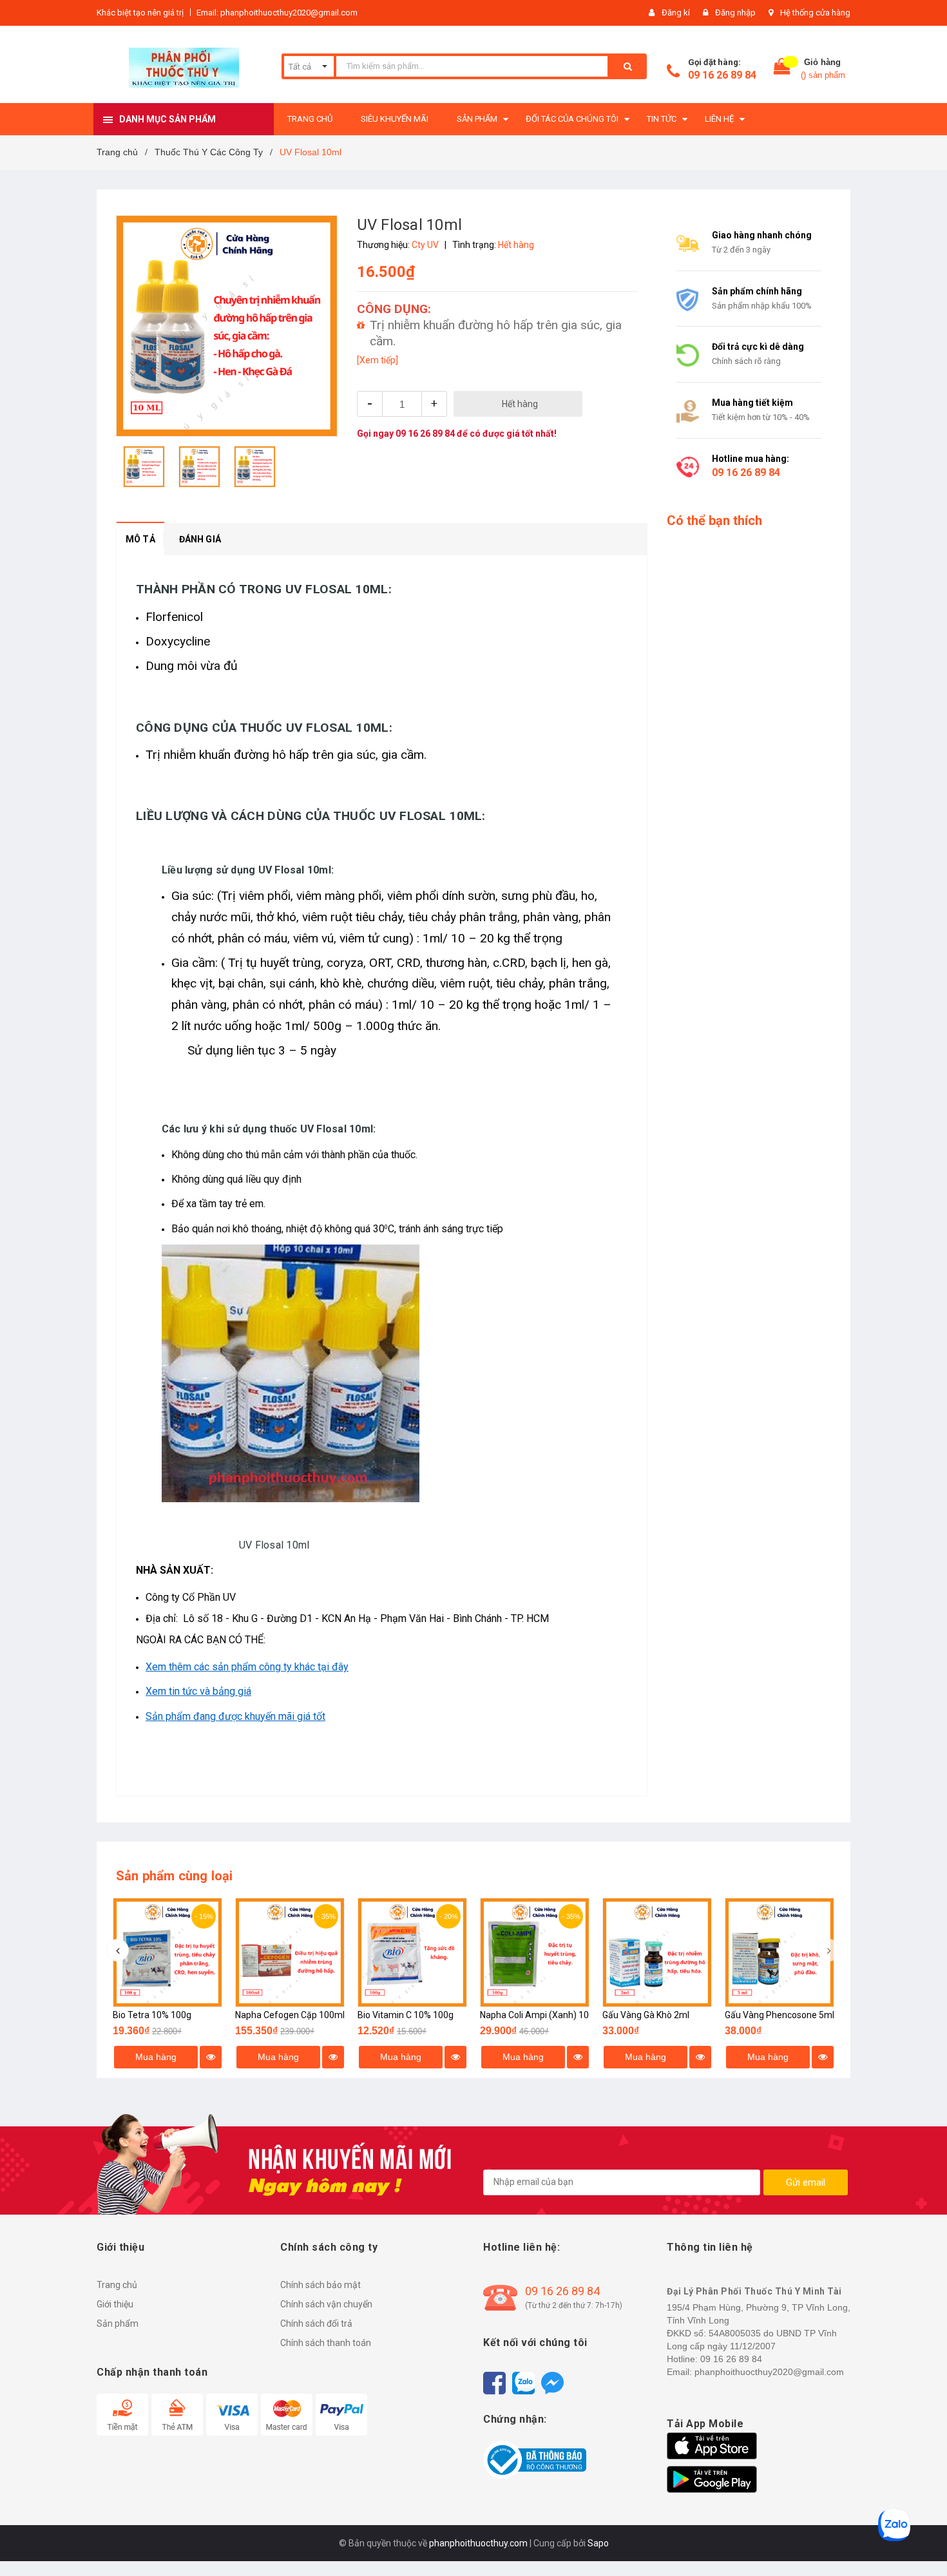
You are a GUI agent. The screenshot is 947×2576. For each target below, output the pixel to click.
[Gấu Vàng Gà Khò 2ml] (657, 1952)
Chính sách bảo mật (320, 2285)
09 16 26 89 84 (722, 75)
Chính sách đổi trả (316, 2323)
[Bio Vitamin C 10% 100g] (412, 1952)
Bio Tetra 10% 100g (152, 2015)
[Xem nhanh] (211, 2057)
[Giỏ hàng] (782, 69)
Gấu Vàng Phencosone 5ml (780, 2015)
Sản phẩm (118, 2323)
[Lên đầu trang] (924, 2544)
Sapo (598, 2543)
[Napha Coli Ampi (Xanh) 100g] (535, 1952)
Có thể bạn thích (714, 520)
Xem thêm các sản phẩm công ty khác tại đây (247, 1667)
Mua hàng (156, 2057)
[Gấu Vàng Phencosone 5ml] (780, 1952)
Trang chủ (117, 2285)
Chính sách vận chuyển (326, 2304)
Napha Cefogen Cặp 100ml (290, 2015)
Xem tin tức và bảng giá (198, 1691)
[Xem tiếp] (378, 360)
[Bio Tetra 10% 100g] (167, 1952)
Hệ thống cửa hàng (815, 13)
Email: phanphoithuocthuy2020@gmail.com (277, 13)
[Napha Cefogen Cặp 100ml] (290, 1952)
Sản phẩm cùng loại (175, 1876)
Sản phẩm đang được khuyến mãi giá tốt (235, 1716)
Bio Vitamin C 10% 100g (406, 2015)
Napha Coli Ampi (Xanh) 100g (540, 2015)
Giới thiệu (115, 2304)
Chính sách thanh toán (326, 2343)
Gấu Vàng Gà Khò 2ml (646, 2015)
